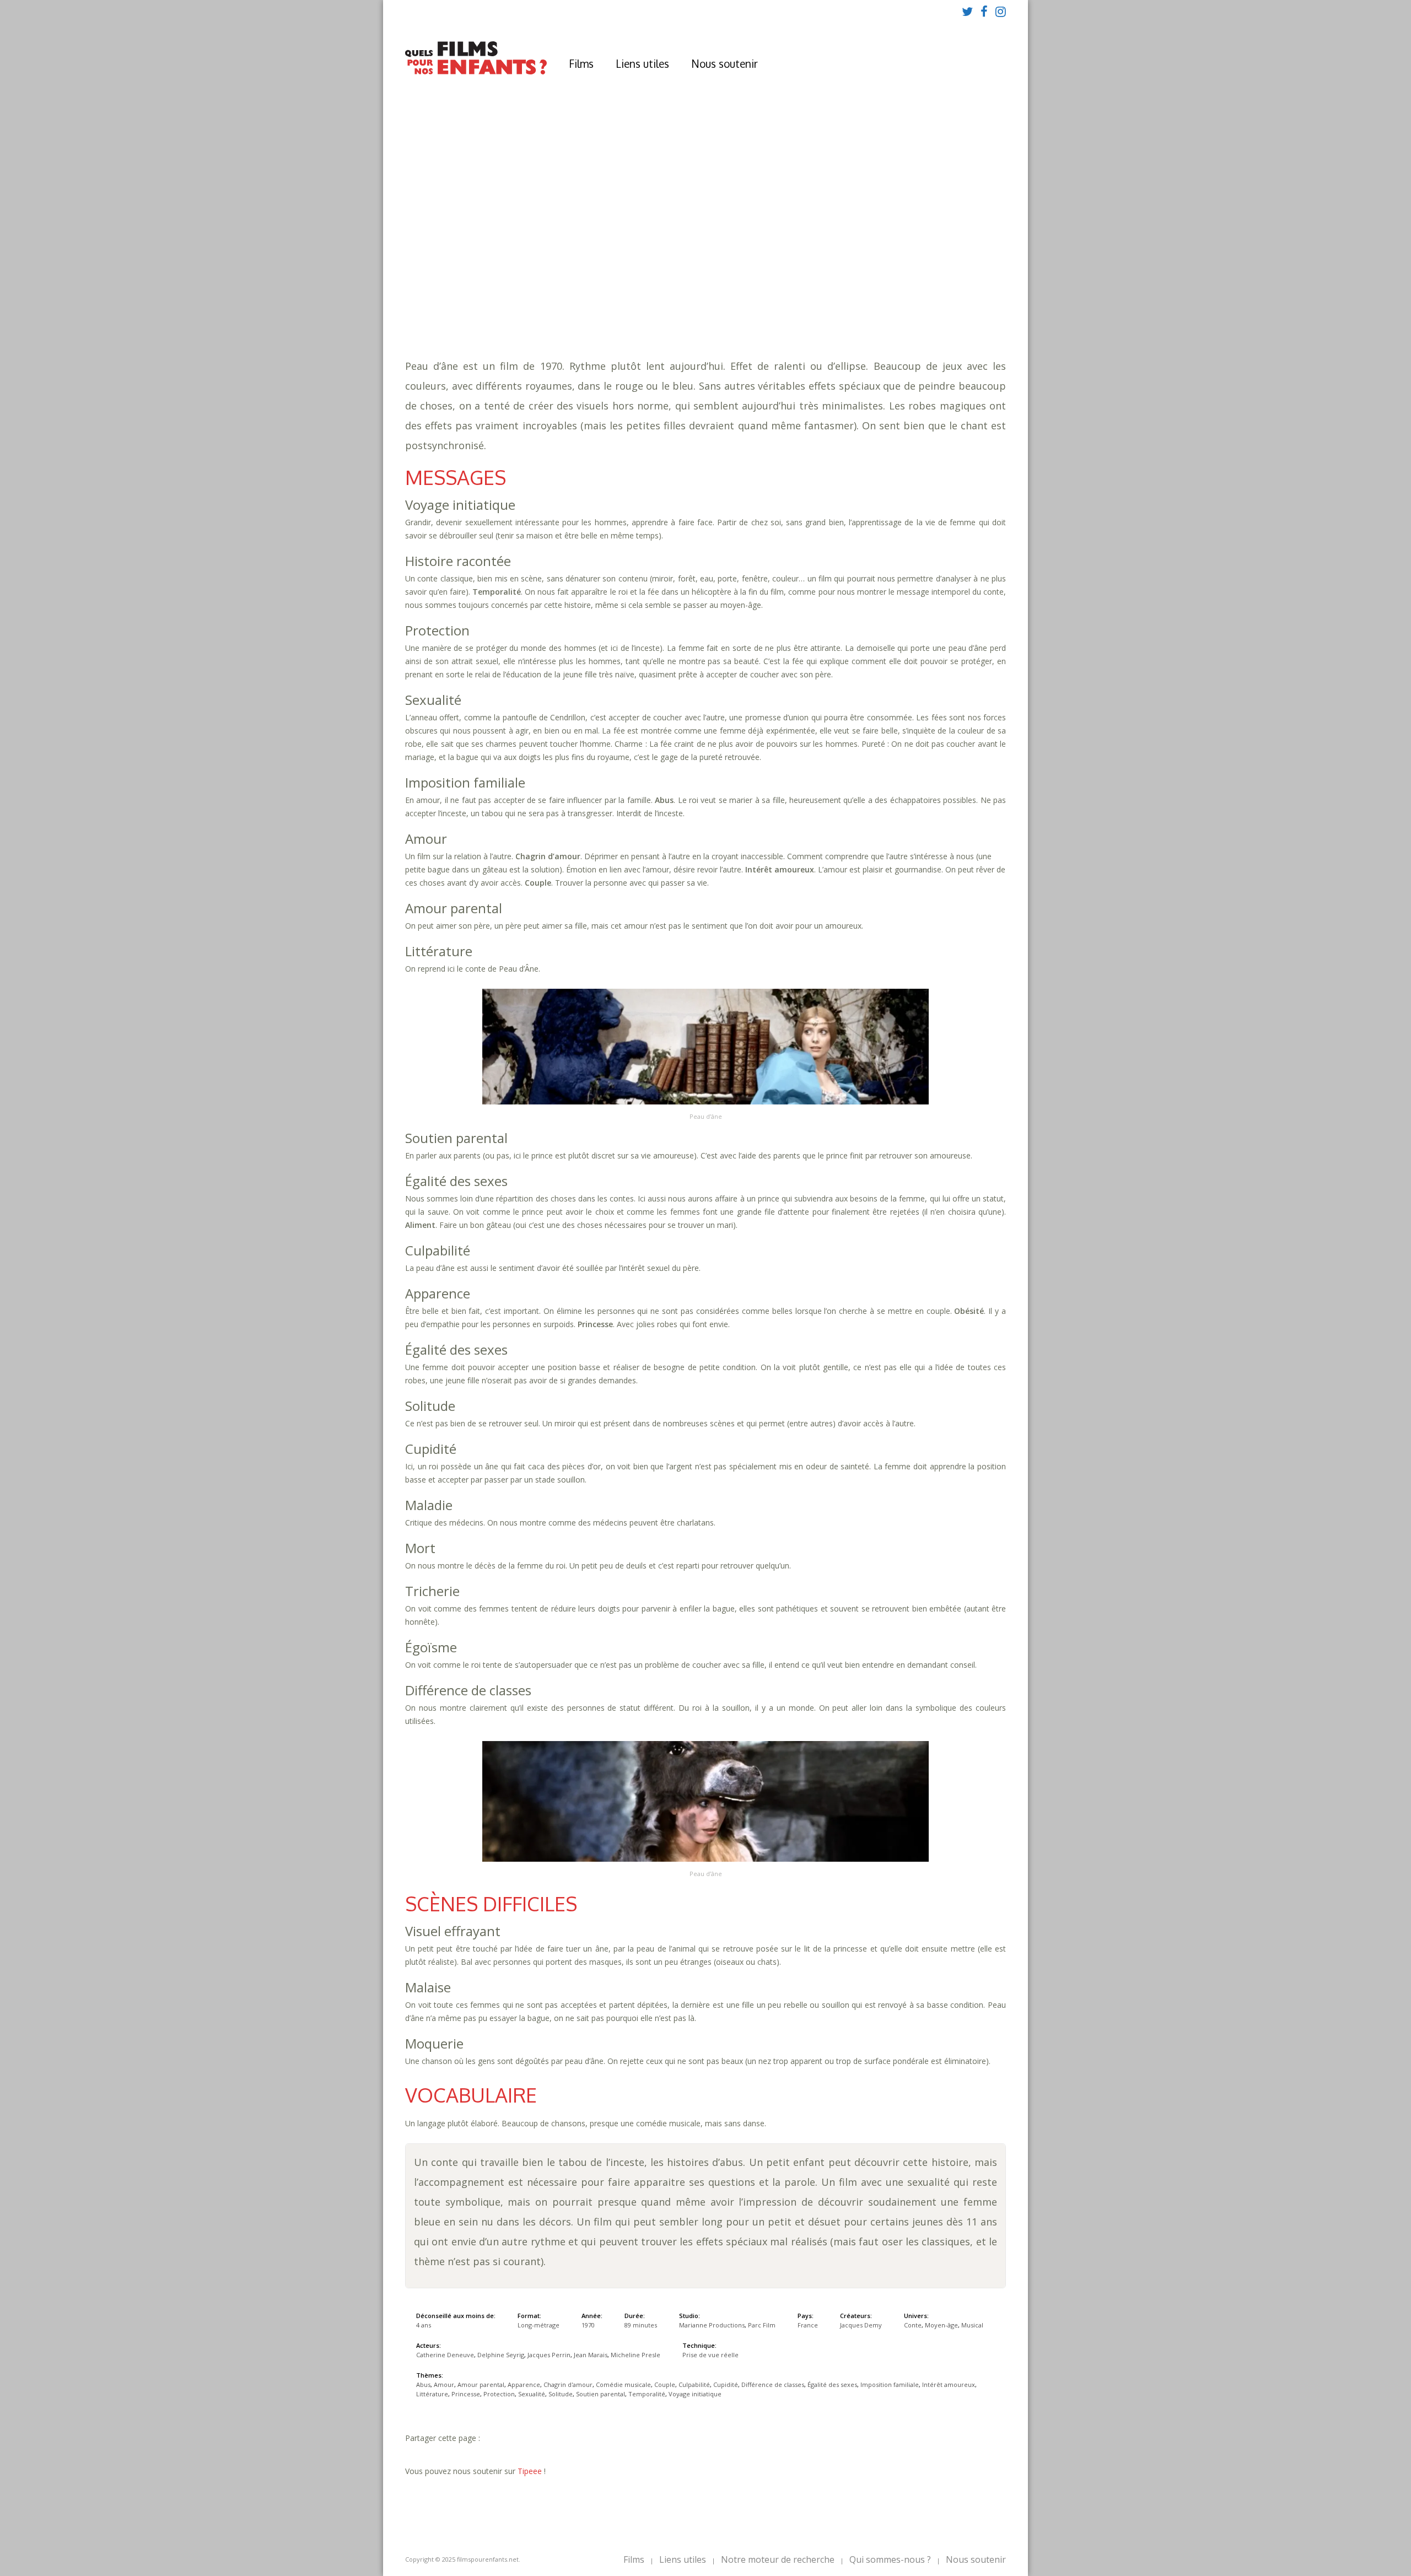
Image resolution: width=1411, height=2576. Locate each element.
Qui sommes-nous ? (890, 2559)
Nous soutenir (725, 63)
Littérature (947, 287)
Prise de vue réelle (710, 2355)
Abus (570, 276)
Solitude (691, 298)
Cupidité (543, 287)
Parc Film (762, 2325)
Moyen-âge (617, 309)
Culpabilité (965, 276)
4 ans (651, 254)
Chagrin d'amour (781, 276)
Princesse (545, 298)
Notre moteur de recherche (778, 2559)
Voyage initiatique (896, 298)
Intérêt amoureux (877, 287)
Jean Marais (591, 2355)
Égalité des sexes (702, 287)
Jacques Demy (861, 2325)
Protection (596, 298)
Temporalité (823, 298)
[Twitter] (967, 11)
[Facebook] (984, 11)
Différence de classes (613, 287)
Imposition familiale (789, 287)
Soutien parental (753, 298)
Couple (920, 276)
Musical (663, 309)
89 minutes (578, 265)
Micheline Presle (636, 2355)
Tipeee (530, 2471)
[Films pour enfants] (476, 72)
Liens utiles (642, 63)
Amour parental (655, 276)
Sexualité (646, 298)
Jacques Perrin (549, 2355)
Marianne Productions (712, 2325)
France (808, 2325)
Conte (576, 309)
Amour (600, 276)
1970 (564, 243)
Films (581, 63)
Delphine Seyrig (501, 2355)
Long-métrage (538, 2325)
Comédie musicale (861, 276)
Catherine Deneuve (445, 2355)
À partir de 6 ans (562, 223)
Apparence (717, 276)
